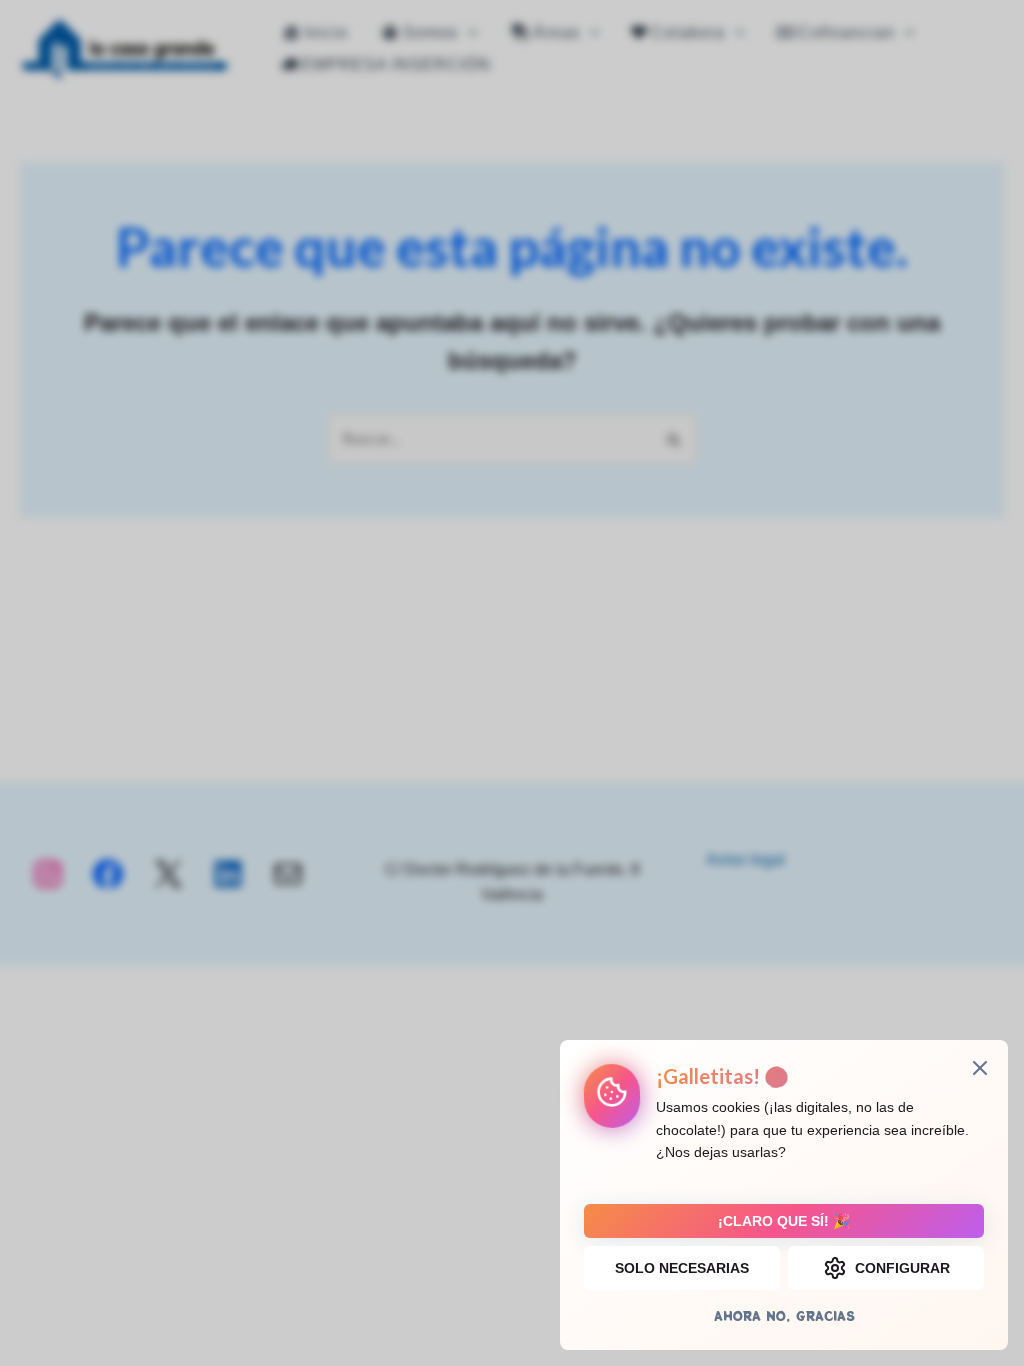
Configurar (902, 1268)
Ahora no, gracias (784, 1315)
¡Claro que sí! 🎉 (784, 1221)
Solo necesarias (682, 1268)
